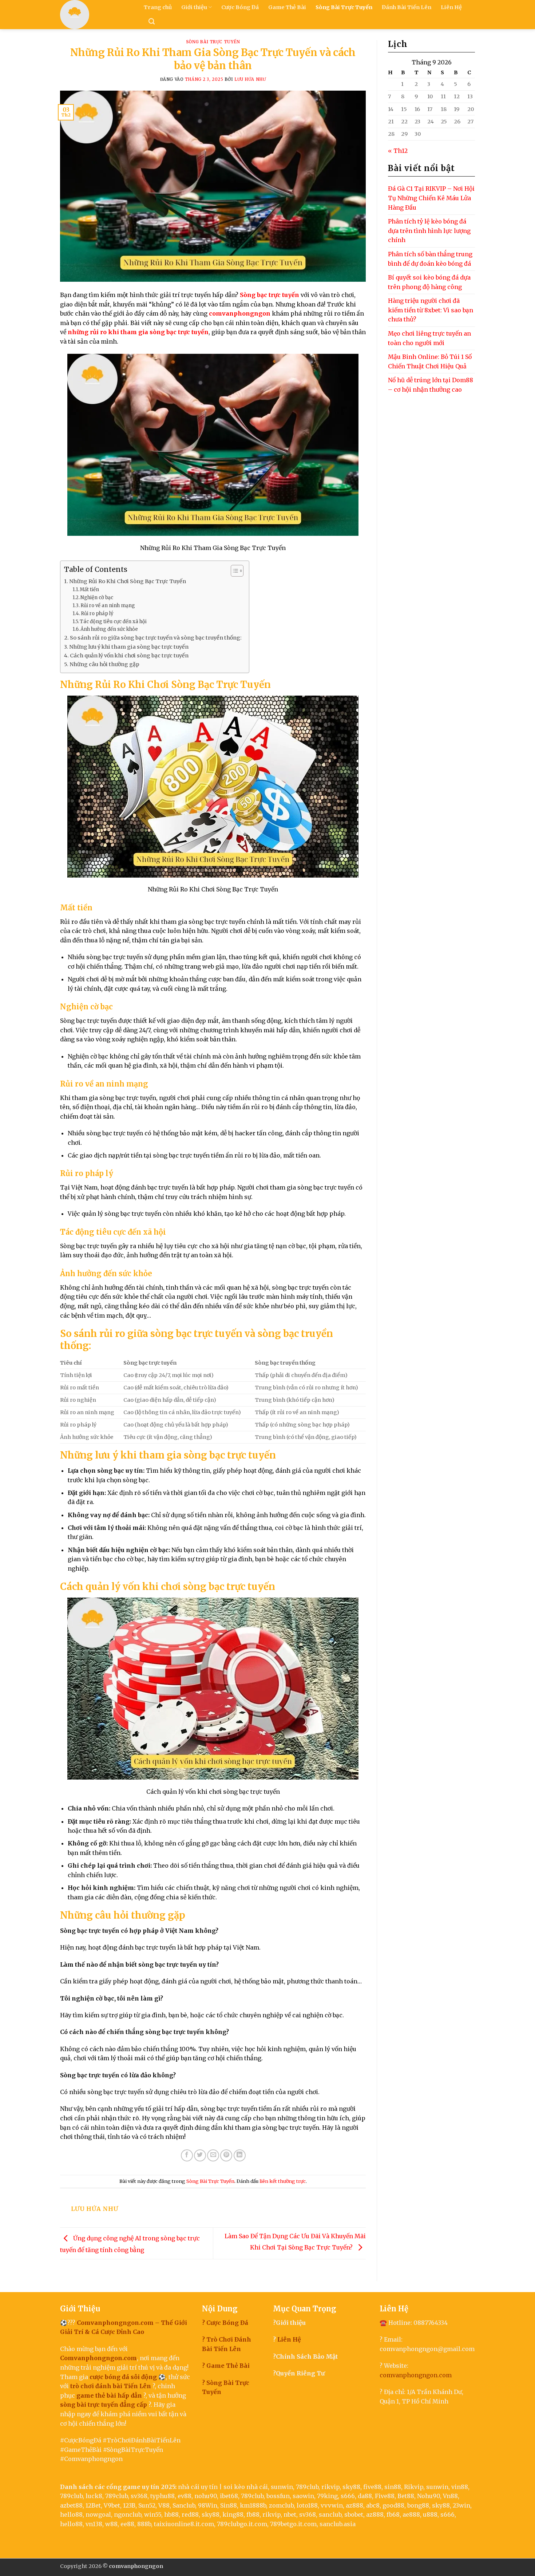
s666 (348, 2496)
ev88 (185, 2496)
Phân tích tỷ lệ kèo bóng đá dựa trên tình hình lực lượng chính (429, 231)
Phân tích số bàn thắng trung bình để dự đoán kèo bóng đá (430, 259)
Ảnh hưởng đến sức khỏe (109, 629)
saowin (303, 2496)
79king (327, 2496)
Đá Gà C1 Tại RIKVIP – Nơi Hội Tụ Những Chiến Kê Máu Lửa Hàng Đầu (431, 198)
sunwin (282, 2487)
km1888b (253, 2505)
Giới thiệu (194, 7)
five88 (372, 2487)
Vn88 (450, 2496)
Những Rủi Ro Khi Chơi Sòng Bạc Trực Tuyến (128, 581)
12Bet (93, 2505)
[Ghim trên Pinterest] (226, 2155)
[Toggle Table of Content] (233, 571)
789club (307, 2487)
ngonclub (128, 2514)
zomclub (281, 2505)
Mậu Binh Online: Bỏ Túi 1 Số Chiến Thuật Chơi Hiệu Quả (430, 361)
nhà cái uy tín (198, 2487)
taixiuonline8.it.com (184, 2524)
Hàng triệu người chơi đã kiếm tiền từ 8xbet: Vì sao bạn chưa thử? (431, 310)
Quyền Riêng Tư (300, 2373)
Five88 (385, 2496)
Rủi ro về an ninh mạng (108, 606)
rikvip (330, 2487)
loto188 (307, 2505)
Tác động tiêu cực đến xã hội (113, 622)
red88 (190, 2514)
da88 (365, 2496)
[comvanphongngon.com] (96, 15)
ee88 (127, 2524)
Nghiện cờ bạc (97, 597)
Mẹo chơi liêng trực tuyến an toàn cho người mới (429, 338)
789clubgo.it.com (242, 2524)
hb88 (171, 2514)
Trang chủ (158, 7)
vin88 (460, 2487)
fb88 (253, 2514)
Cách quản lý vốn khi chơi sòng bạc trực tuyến (129, 656)
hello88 (71, 2514)
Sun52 (147, 2505)
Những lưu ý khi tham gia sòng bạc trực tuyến (129, 647)
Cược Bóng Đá (240, 7)
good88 (393, 2505)
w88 (111, 2524)
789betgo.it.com (293, 2524)
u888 (430, 2514)
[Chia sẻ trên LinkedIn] (240, 2155)
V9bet (112, 2505)
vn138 (94, 2524)
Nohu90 (429, 2496)
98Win (208, 2505)
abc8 (373, 2505)
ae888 (411, 2514)
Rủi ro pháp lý (97, 614)
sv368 (139, 2496)
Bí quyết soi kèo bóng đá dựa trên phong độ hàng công (429, 282)
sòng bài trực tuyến (89, 2405)
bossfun (278, 2496)
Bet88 (406, 2496)
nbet (290, 2514)
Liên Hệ (451, 7)
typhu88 (163, 2496)
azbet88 (71, 2505)
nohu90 (206, 2496)
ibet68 (229, 2496)
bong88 (418, 2505)
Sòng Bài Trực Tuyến (344, 7)
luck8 (94, 2496)
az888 (354, 2505)
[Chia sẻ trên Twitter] (200, 2155)
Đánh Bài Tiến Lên (407, 7)
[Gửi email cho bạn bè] (213, 2155)
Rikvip (414, 2487)
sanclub (330, 2514)
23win (461, 2505)
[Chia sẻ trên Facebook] (187, 2155)
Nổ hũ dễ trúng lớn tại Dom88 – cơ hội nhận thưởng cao (431, 385)
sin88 (393, 2487)
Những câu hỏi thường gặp (104, 664)
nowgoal (98, 2514)
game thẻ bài (96, 2395)
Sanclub (184, 2505)
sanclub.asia (338, 2524)
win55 (153, 2514)
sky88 (351, 2487)
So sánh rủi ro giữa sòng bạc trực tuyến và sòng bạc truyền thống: (156, 638)
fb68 (393, 2514)
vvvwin (332, 2505)
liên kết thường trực (283, 2181)
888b (144, 2524)
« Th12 (398, 151)
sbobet (354, 2514)
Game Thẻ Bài (287, 7)
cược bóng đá (109, 2377)
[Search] (152, 22)
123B (129, 2505)
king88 (233, 2514)
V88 (164, 2505)
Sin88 (229, 2505)
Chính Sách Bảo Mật (307, 2357)
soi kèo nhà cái (246, 2487)
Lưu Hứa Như (250, 79)
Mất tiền (89, 589)
